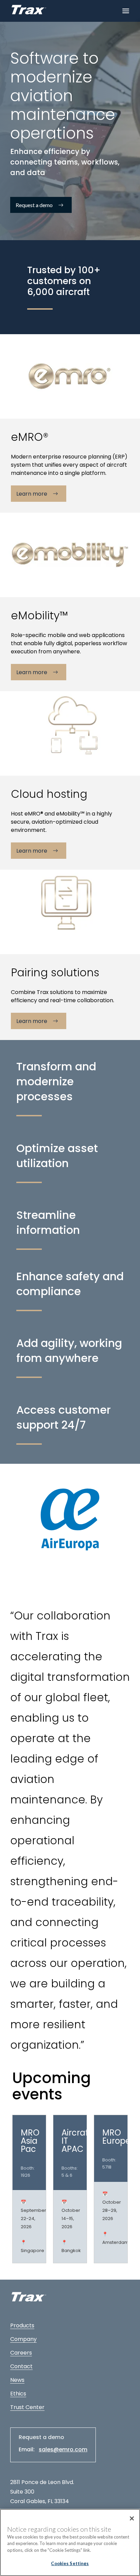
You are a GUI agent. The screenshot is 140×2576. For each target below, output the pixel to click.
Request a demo (34, 205)
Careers (21, 2353)
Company (23, 2339)
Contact (21, 2366)
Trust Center (27, 2407)
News (17, 2380)
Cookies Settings (70, 2563)
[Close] (132, 2518)
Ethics (18, 2394)
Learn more (32, 494)
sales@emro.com (63, 2449)
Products (22, 2325)
